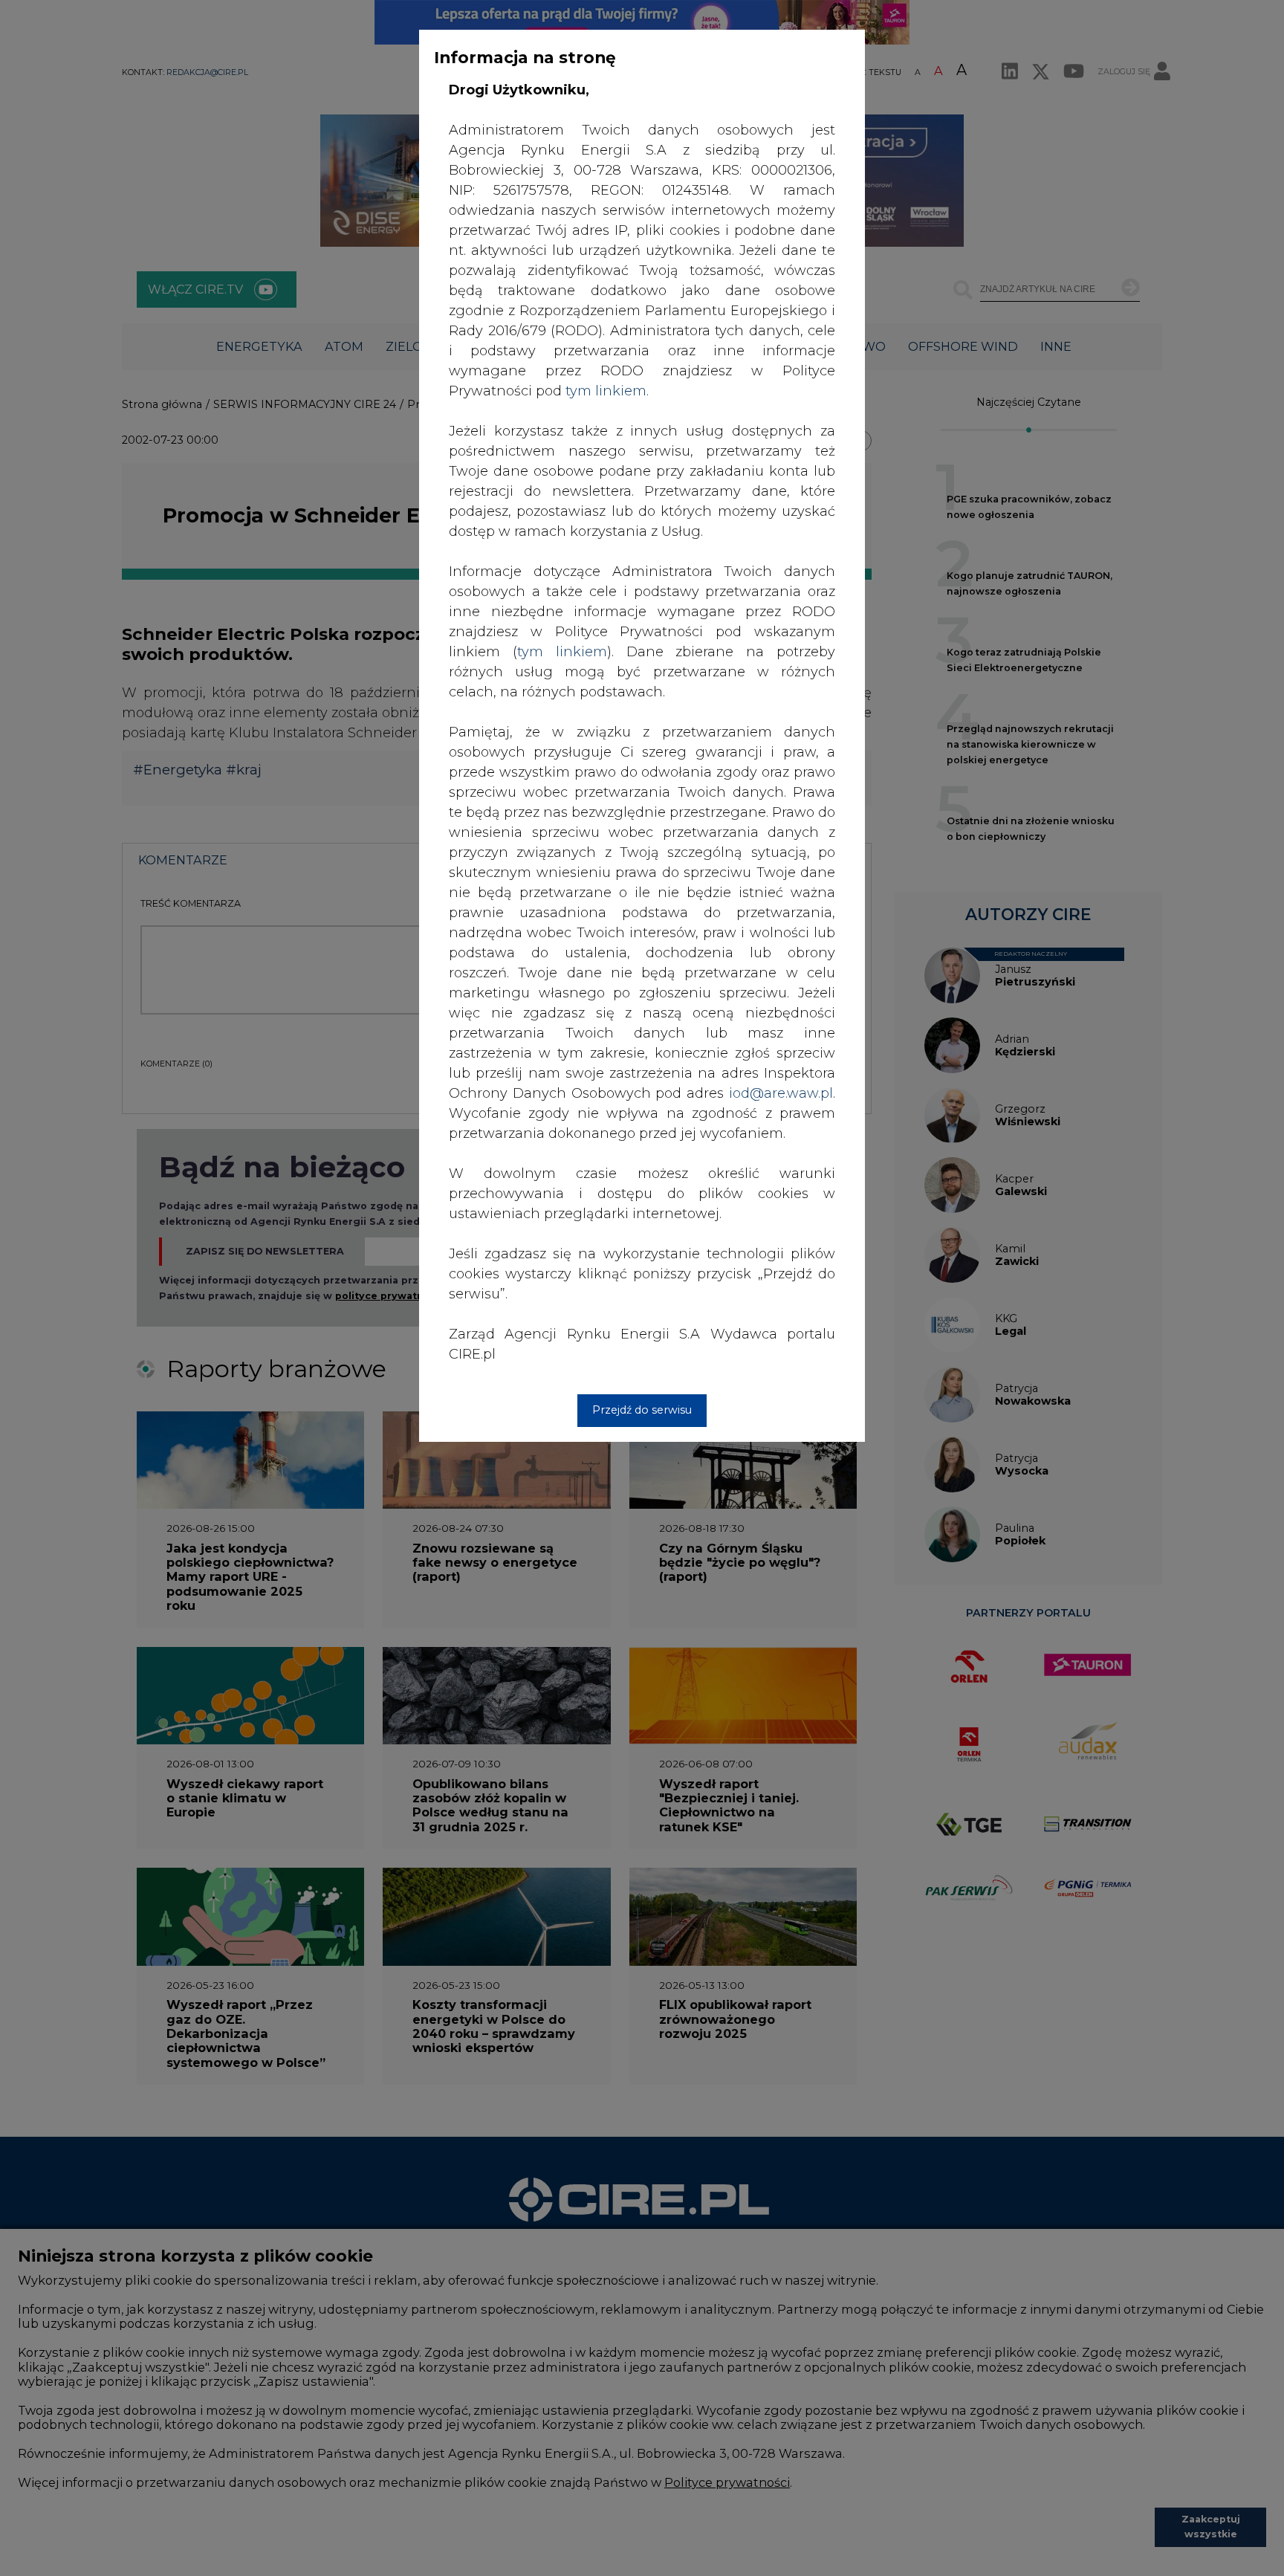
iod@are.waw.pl (781, 1093)
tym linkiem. (607, 391)
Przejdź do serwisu (642, 1410)
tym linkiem (562, 652)
